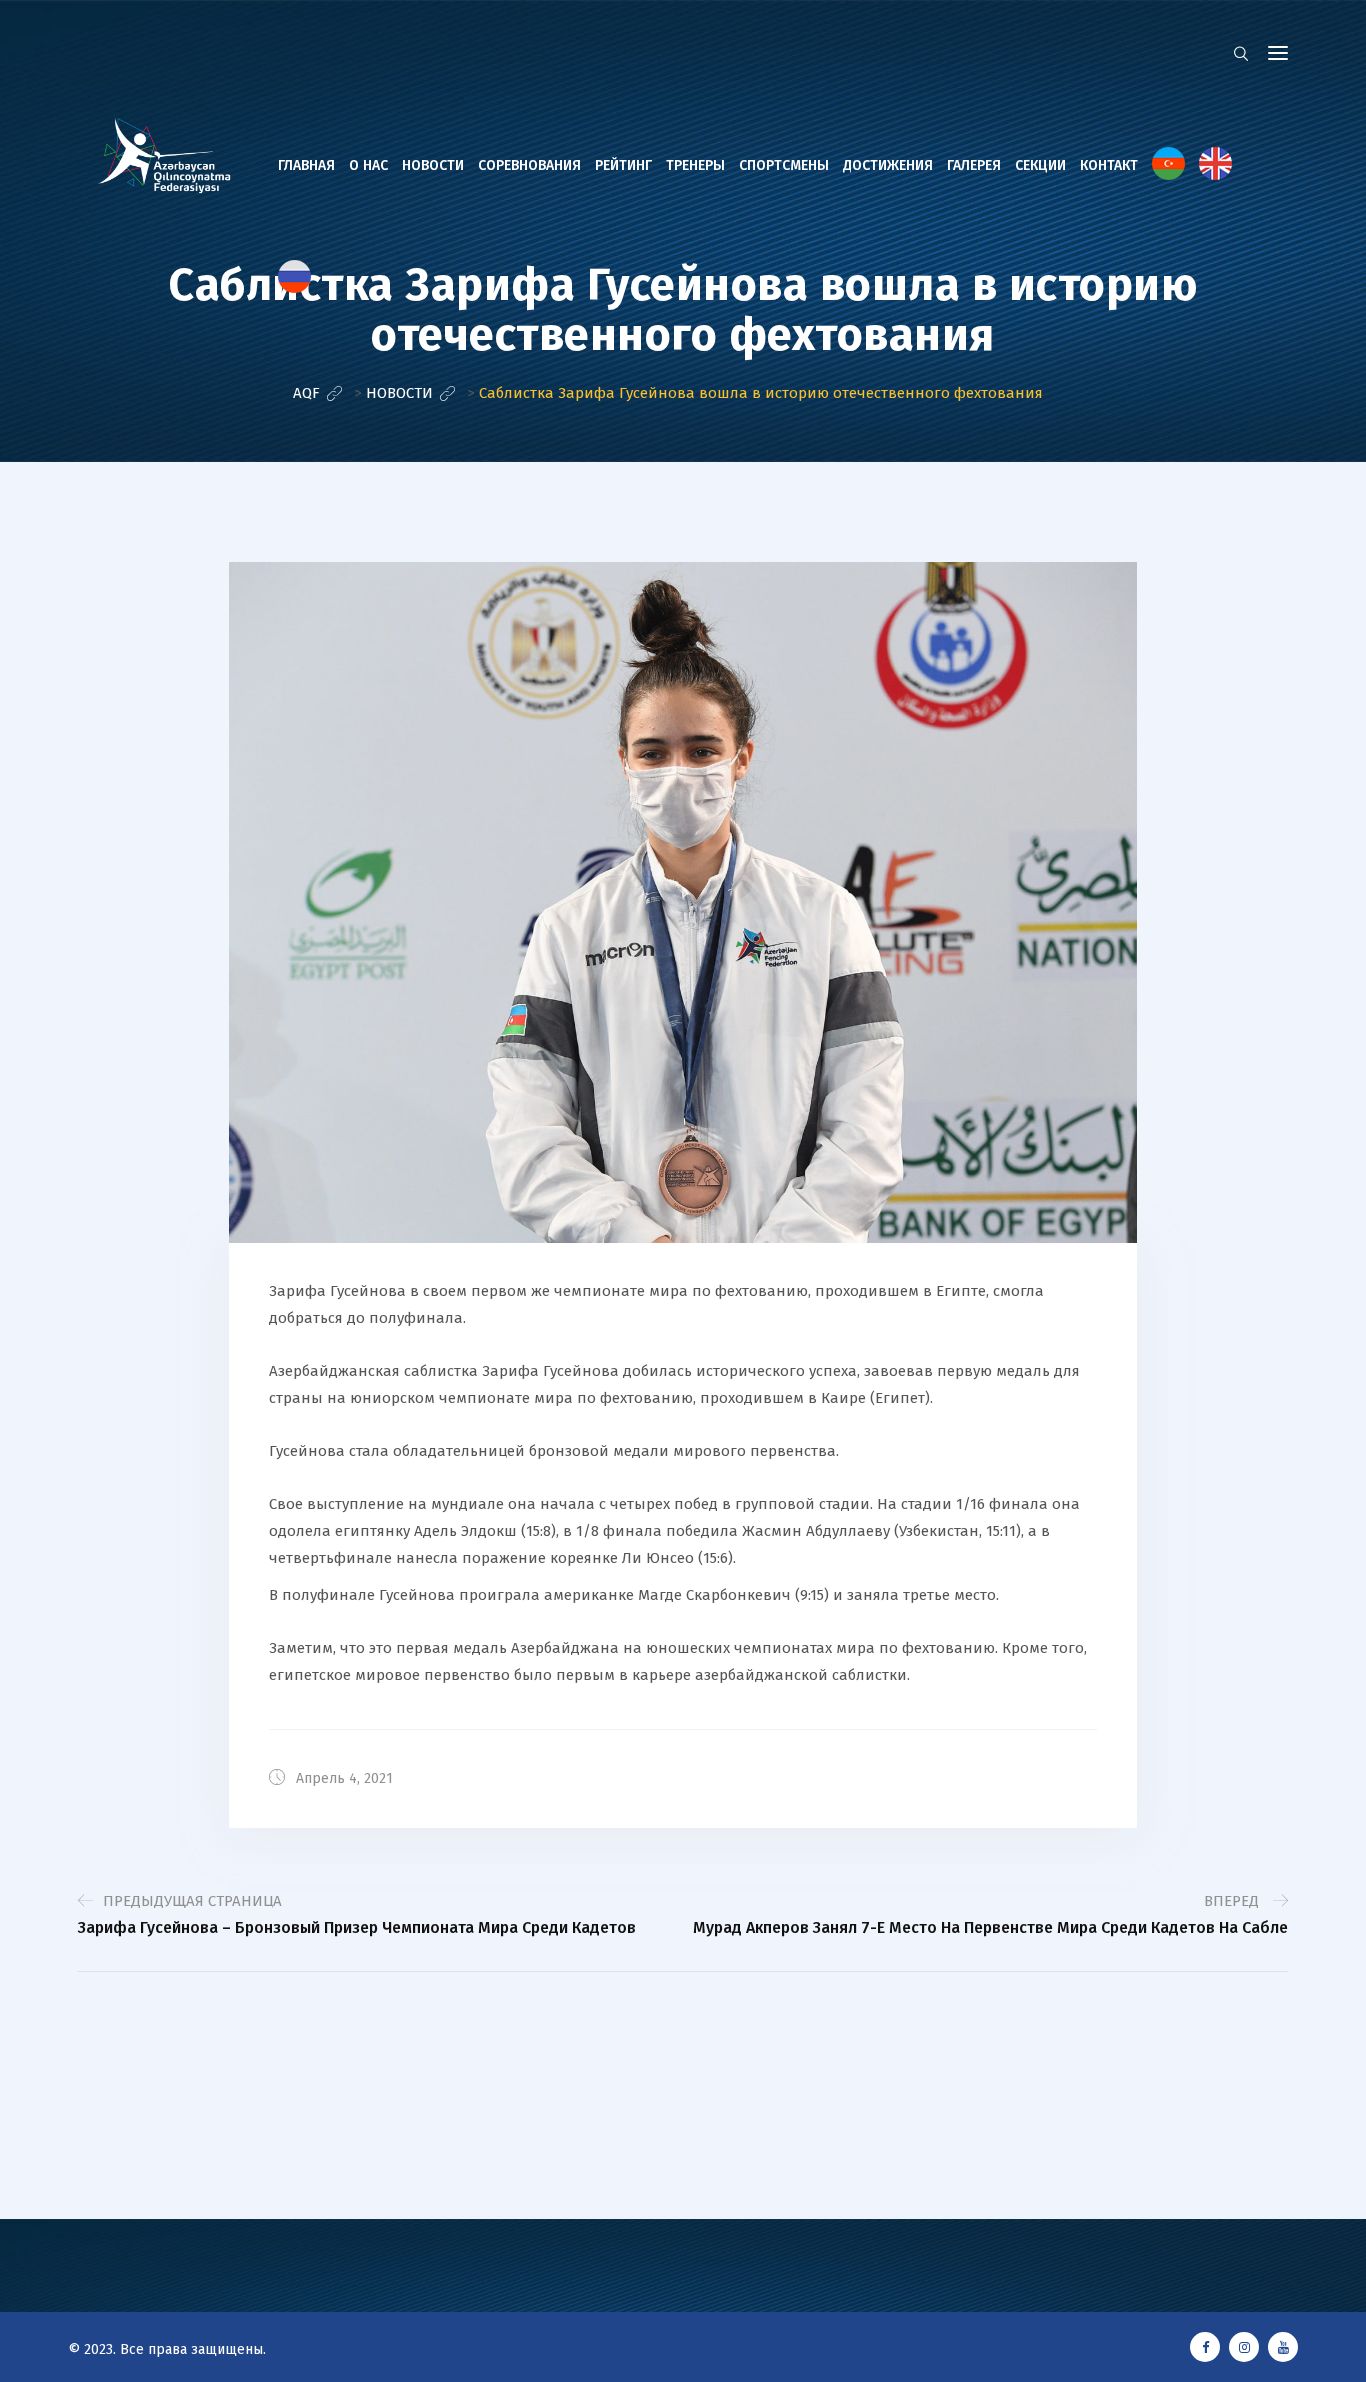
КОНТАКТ (1109, 165)
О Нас (368, 165)
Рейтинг (623, 165)
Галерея (974, 165)
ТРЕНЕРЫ (695, 165)
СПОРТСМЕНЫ (784, 165)
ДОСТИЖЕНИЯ (888, 165)
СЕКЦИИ (1040, 165)
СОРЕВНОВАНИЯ (529, 165)
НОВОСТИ (433, 165)
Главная (306, 165)
